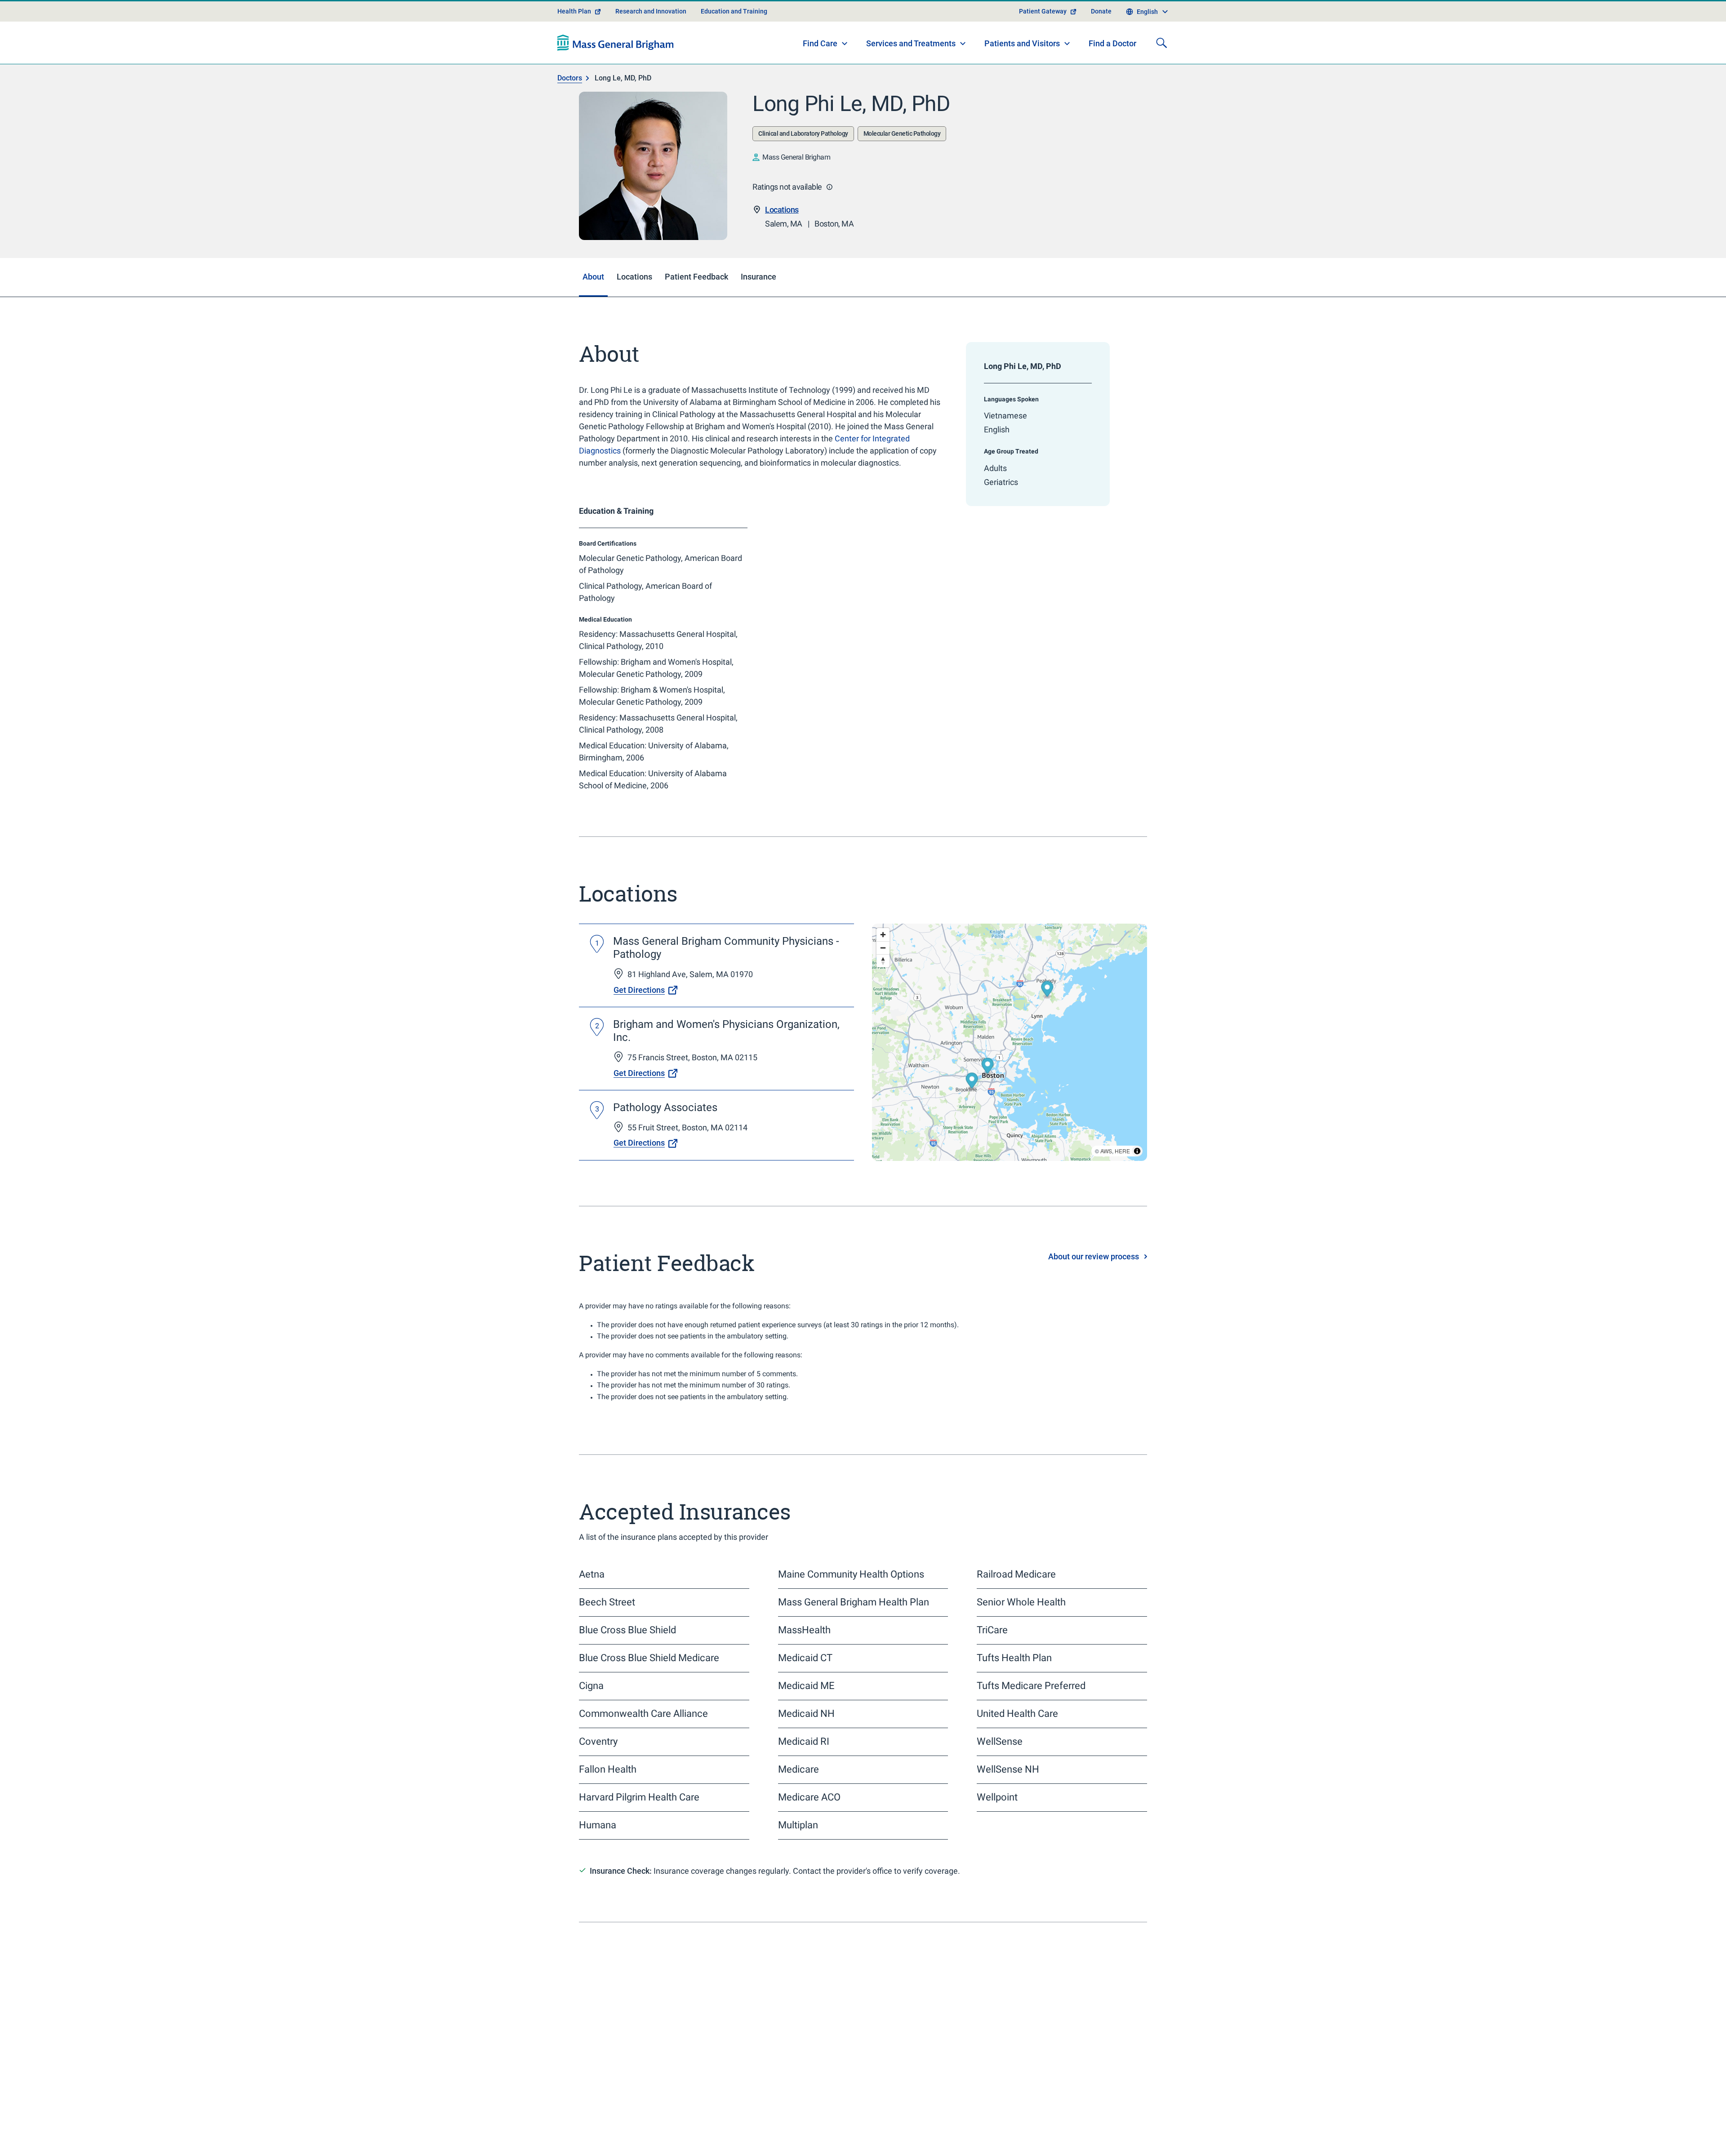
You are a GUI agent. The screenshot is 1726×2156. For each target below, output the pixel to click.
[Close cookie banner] (1134, 2133)
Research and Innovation (651, 43)
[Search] (1161, 75)
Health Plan (574, 43)
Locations (782, 242)
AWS (1106, 1183)
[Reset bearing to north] (883, 993)
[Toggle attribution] (1137, 1183)
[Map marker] (1047, 1022)
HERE (1122, 1183)
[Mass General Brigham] (616, 75)
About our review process (1094, 1289)
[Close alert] (1142, 11)
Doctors (570, 110)
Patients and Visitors (1022, 75)
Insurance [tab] (758, 309)
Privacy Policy (727, 2138)
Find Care (820, 75)
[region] (1010, 1075)
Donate (1101, 43)
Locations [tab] (634, 309)
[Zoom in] (883, 967)
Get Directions (639, 1022)
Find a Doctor (1112, 76)
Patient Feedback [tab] (696, 309)
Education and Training (734, 43)
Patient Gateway (1043, 43)
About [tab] (593, 309)
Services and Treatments (911, 75)
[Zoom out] (883, 980)
